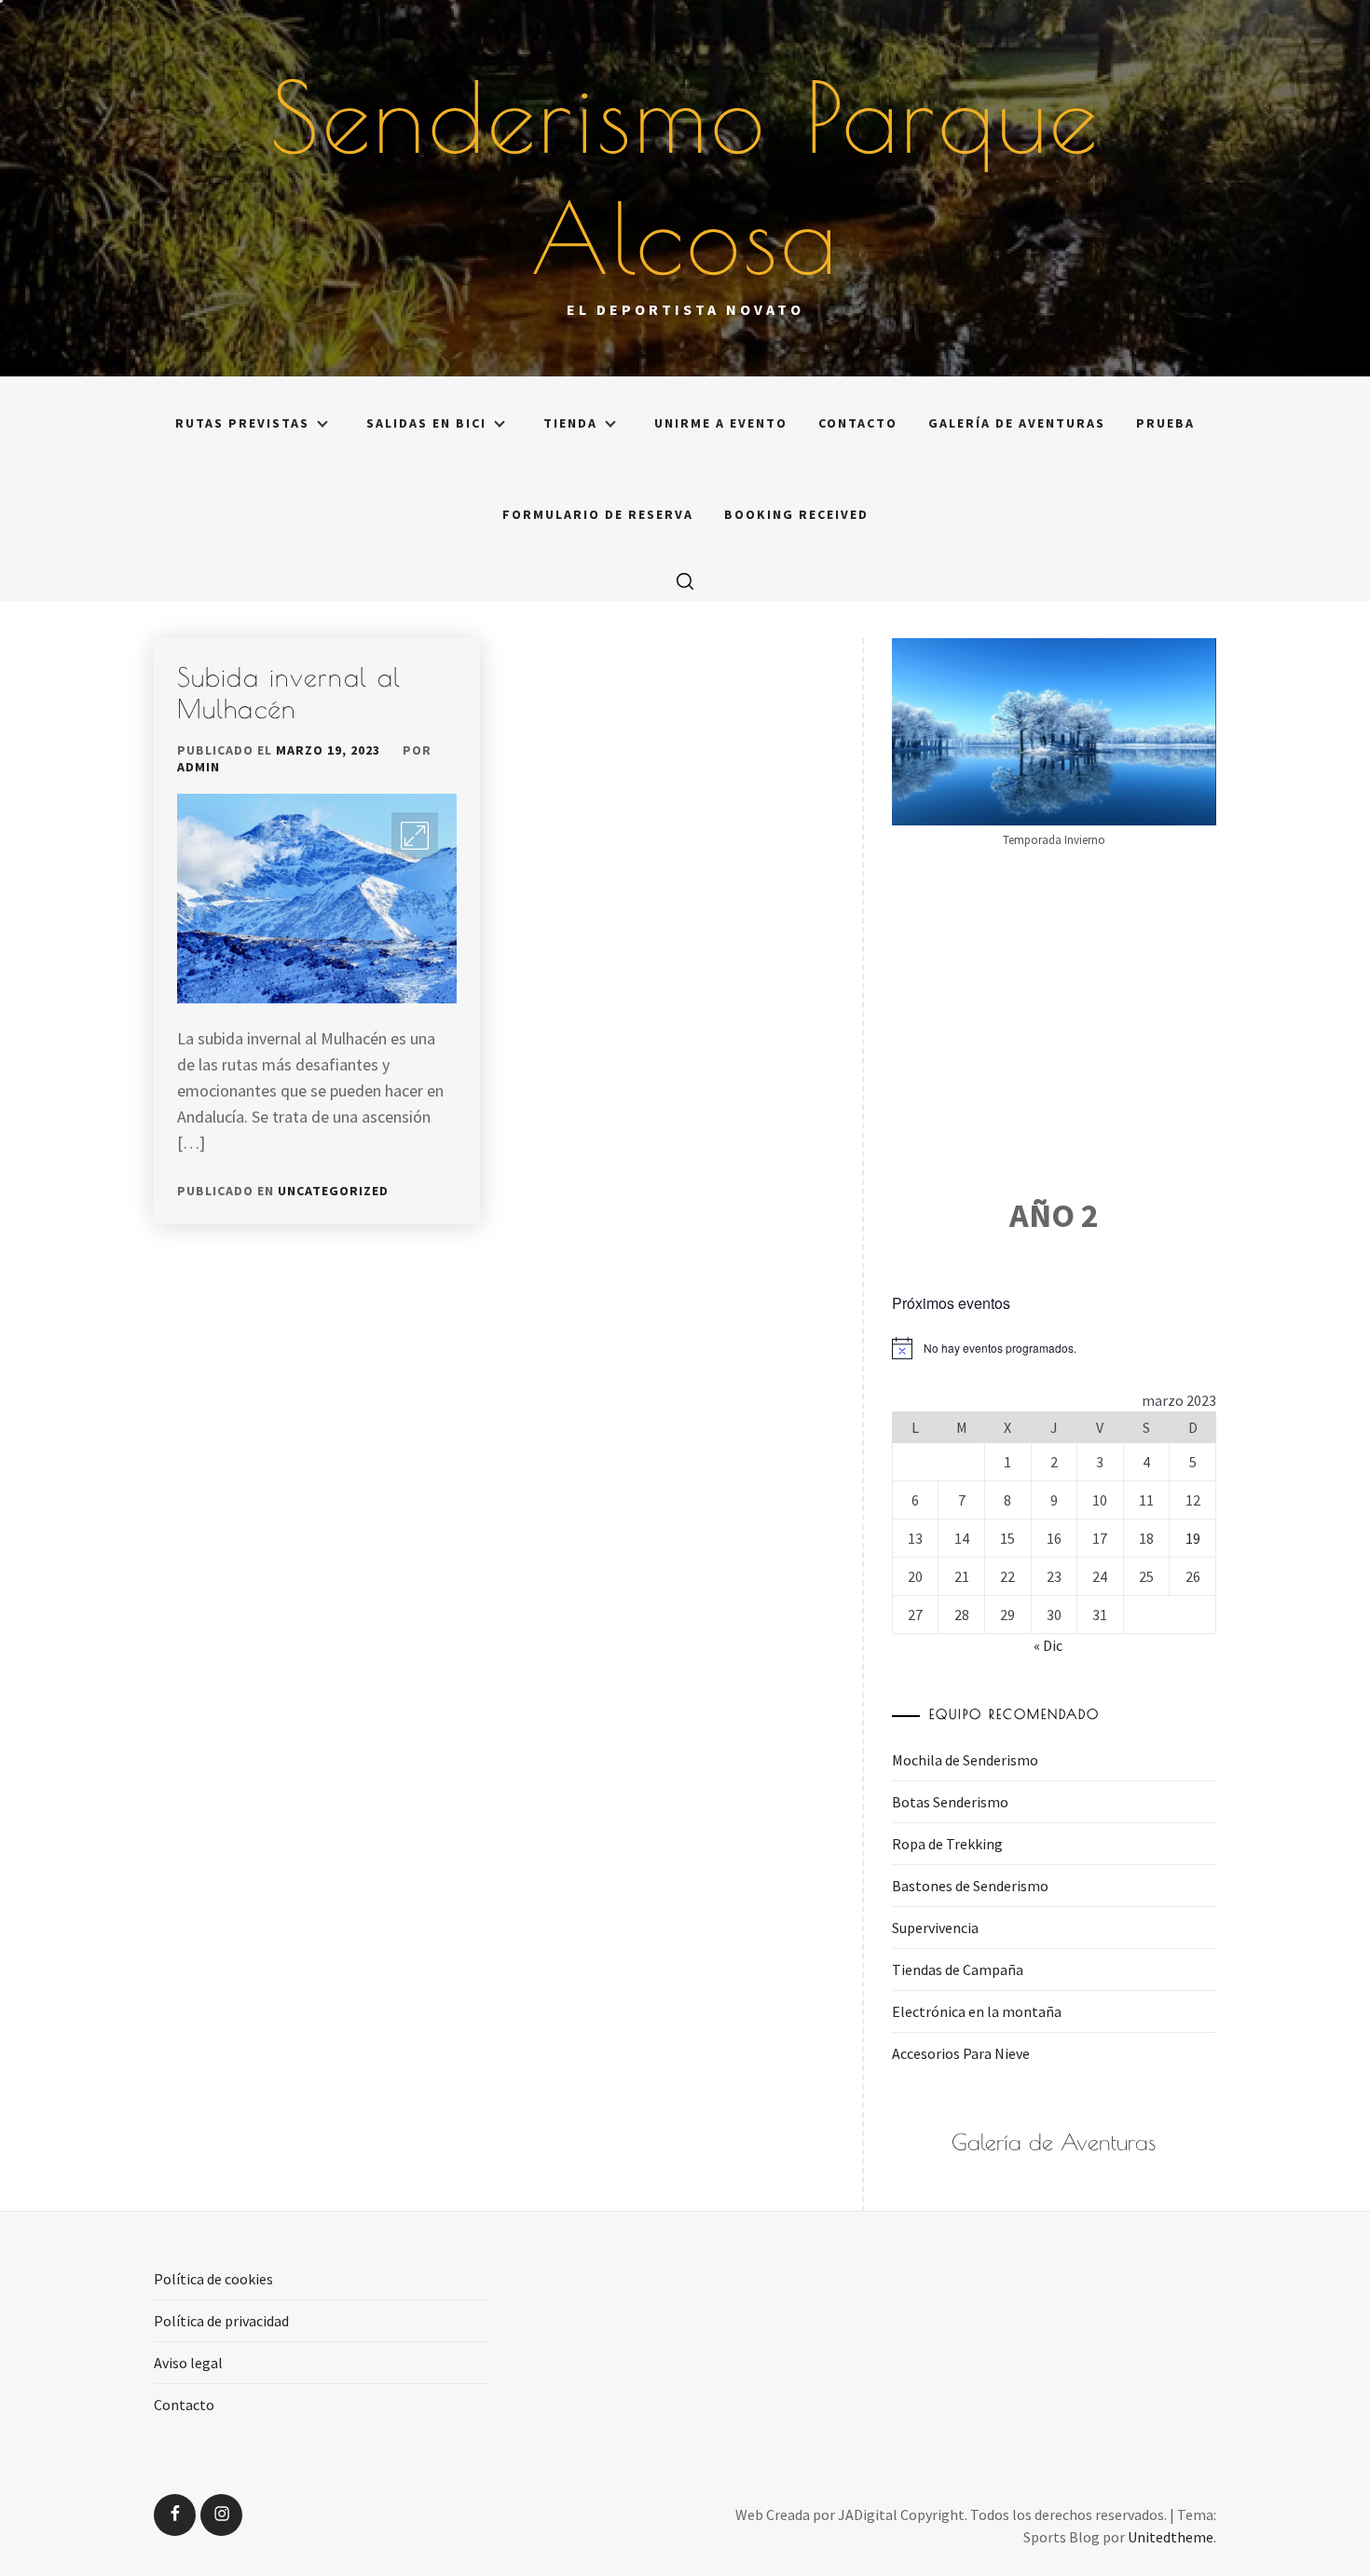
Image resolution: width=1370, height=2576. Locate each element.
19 (1193, 1538)
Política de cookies (213, 2279)
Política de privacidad (221, 2321)
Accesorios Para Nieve (961, 2053)
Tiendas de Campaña (958, 1969)
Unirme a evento (721, 423)
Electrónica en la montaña (977, 2011)
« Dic (1048, 1645)
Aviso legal (188, 2363)
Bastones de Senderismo (970, 1886)
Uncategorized (333, 1191)
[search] (685, 580)
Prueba (1165, 423)
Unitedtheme (1171, 2537)
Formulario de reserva (598, 514)
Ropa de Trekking (947, 1844)
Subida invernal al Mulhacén (289, 693)
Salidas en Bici (426, 423)
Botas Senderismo (950, 1802)
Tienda (570, 423)
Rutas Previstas (242, 423)
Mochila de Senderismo (965, 1760)
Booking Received (796, 514)
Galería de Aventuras (1017, 423)
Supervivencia (935, 1928)
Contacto (858, 423)
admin (199, 767)
